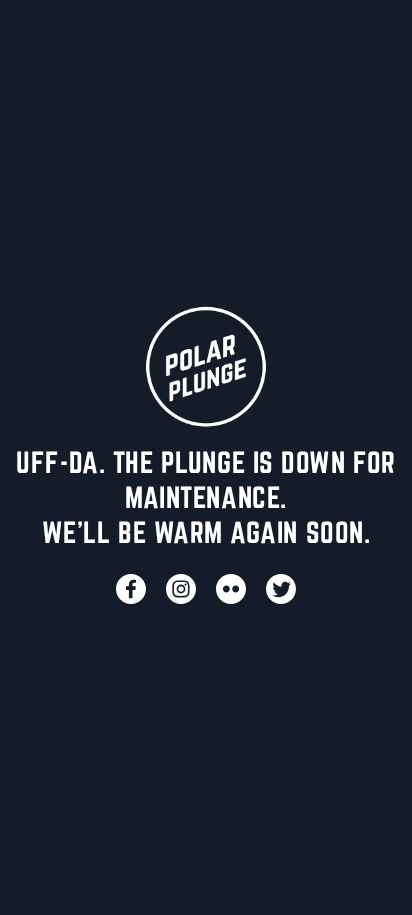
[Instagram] (181, 589)
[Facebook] (131, 589)
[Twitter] (281, 589)
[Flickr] (231, 589)
